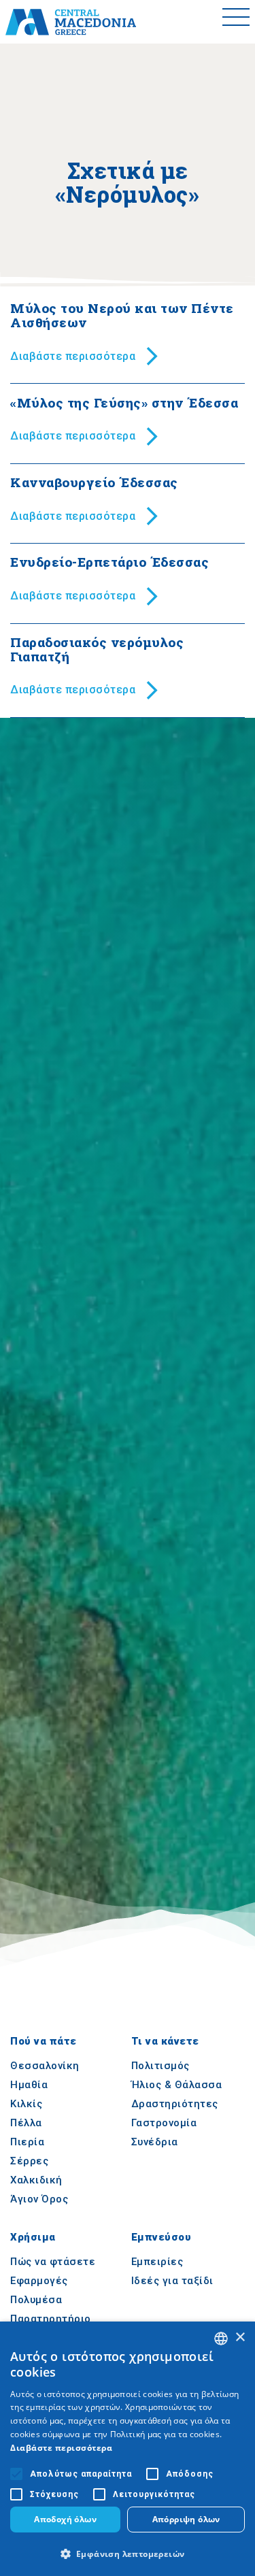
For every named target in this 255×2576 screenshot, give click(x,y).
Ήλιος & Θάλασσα (177, 2085)
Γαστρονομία (164, 2123)
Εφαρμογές (39, 2281)
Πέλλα (26, 2123)
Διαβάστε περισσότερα (61, 2448)
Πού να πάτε (44, 2041)
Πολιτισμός (160, 2066)
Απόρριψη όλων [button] (186, 2519)
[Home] (71, 22)
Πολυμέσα (36, 2300)
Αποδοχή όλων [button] (65, 2519)
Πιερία (27, 2142)
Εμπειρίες (157, 2262)
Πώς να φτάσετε (53, 2262)
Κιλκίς (26, 2104)
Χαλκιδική (36, 2180)
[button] (128, 2554)
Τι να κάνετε (165, 2041)
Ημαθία (29, 2085)
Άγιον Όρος (39, 2199)
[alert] (128, 2449)
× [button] (240, 2338)
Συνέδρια (155, 2142)
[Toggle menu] (236, 22)
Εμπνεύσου (161, 2238)
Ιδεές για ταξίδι (172, 2281)
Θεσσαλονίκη (45, 2066)
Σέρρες (29, 2161)
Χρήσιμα (33, 2238)
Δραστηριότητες (175, 2104)
